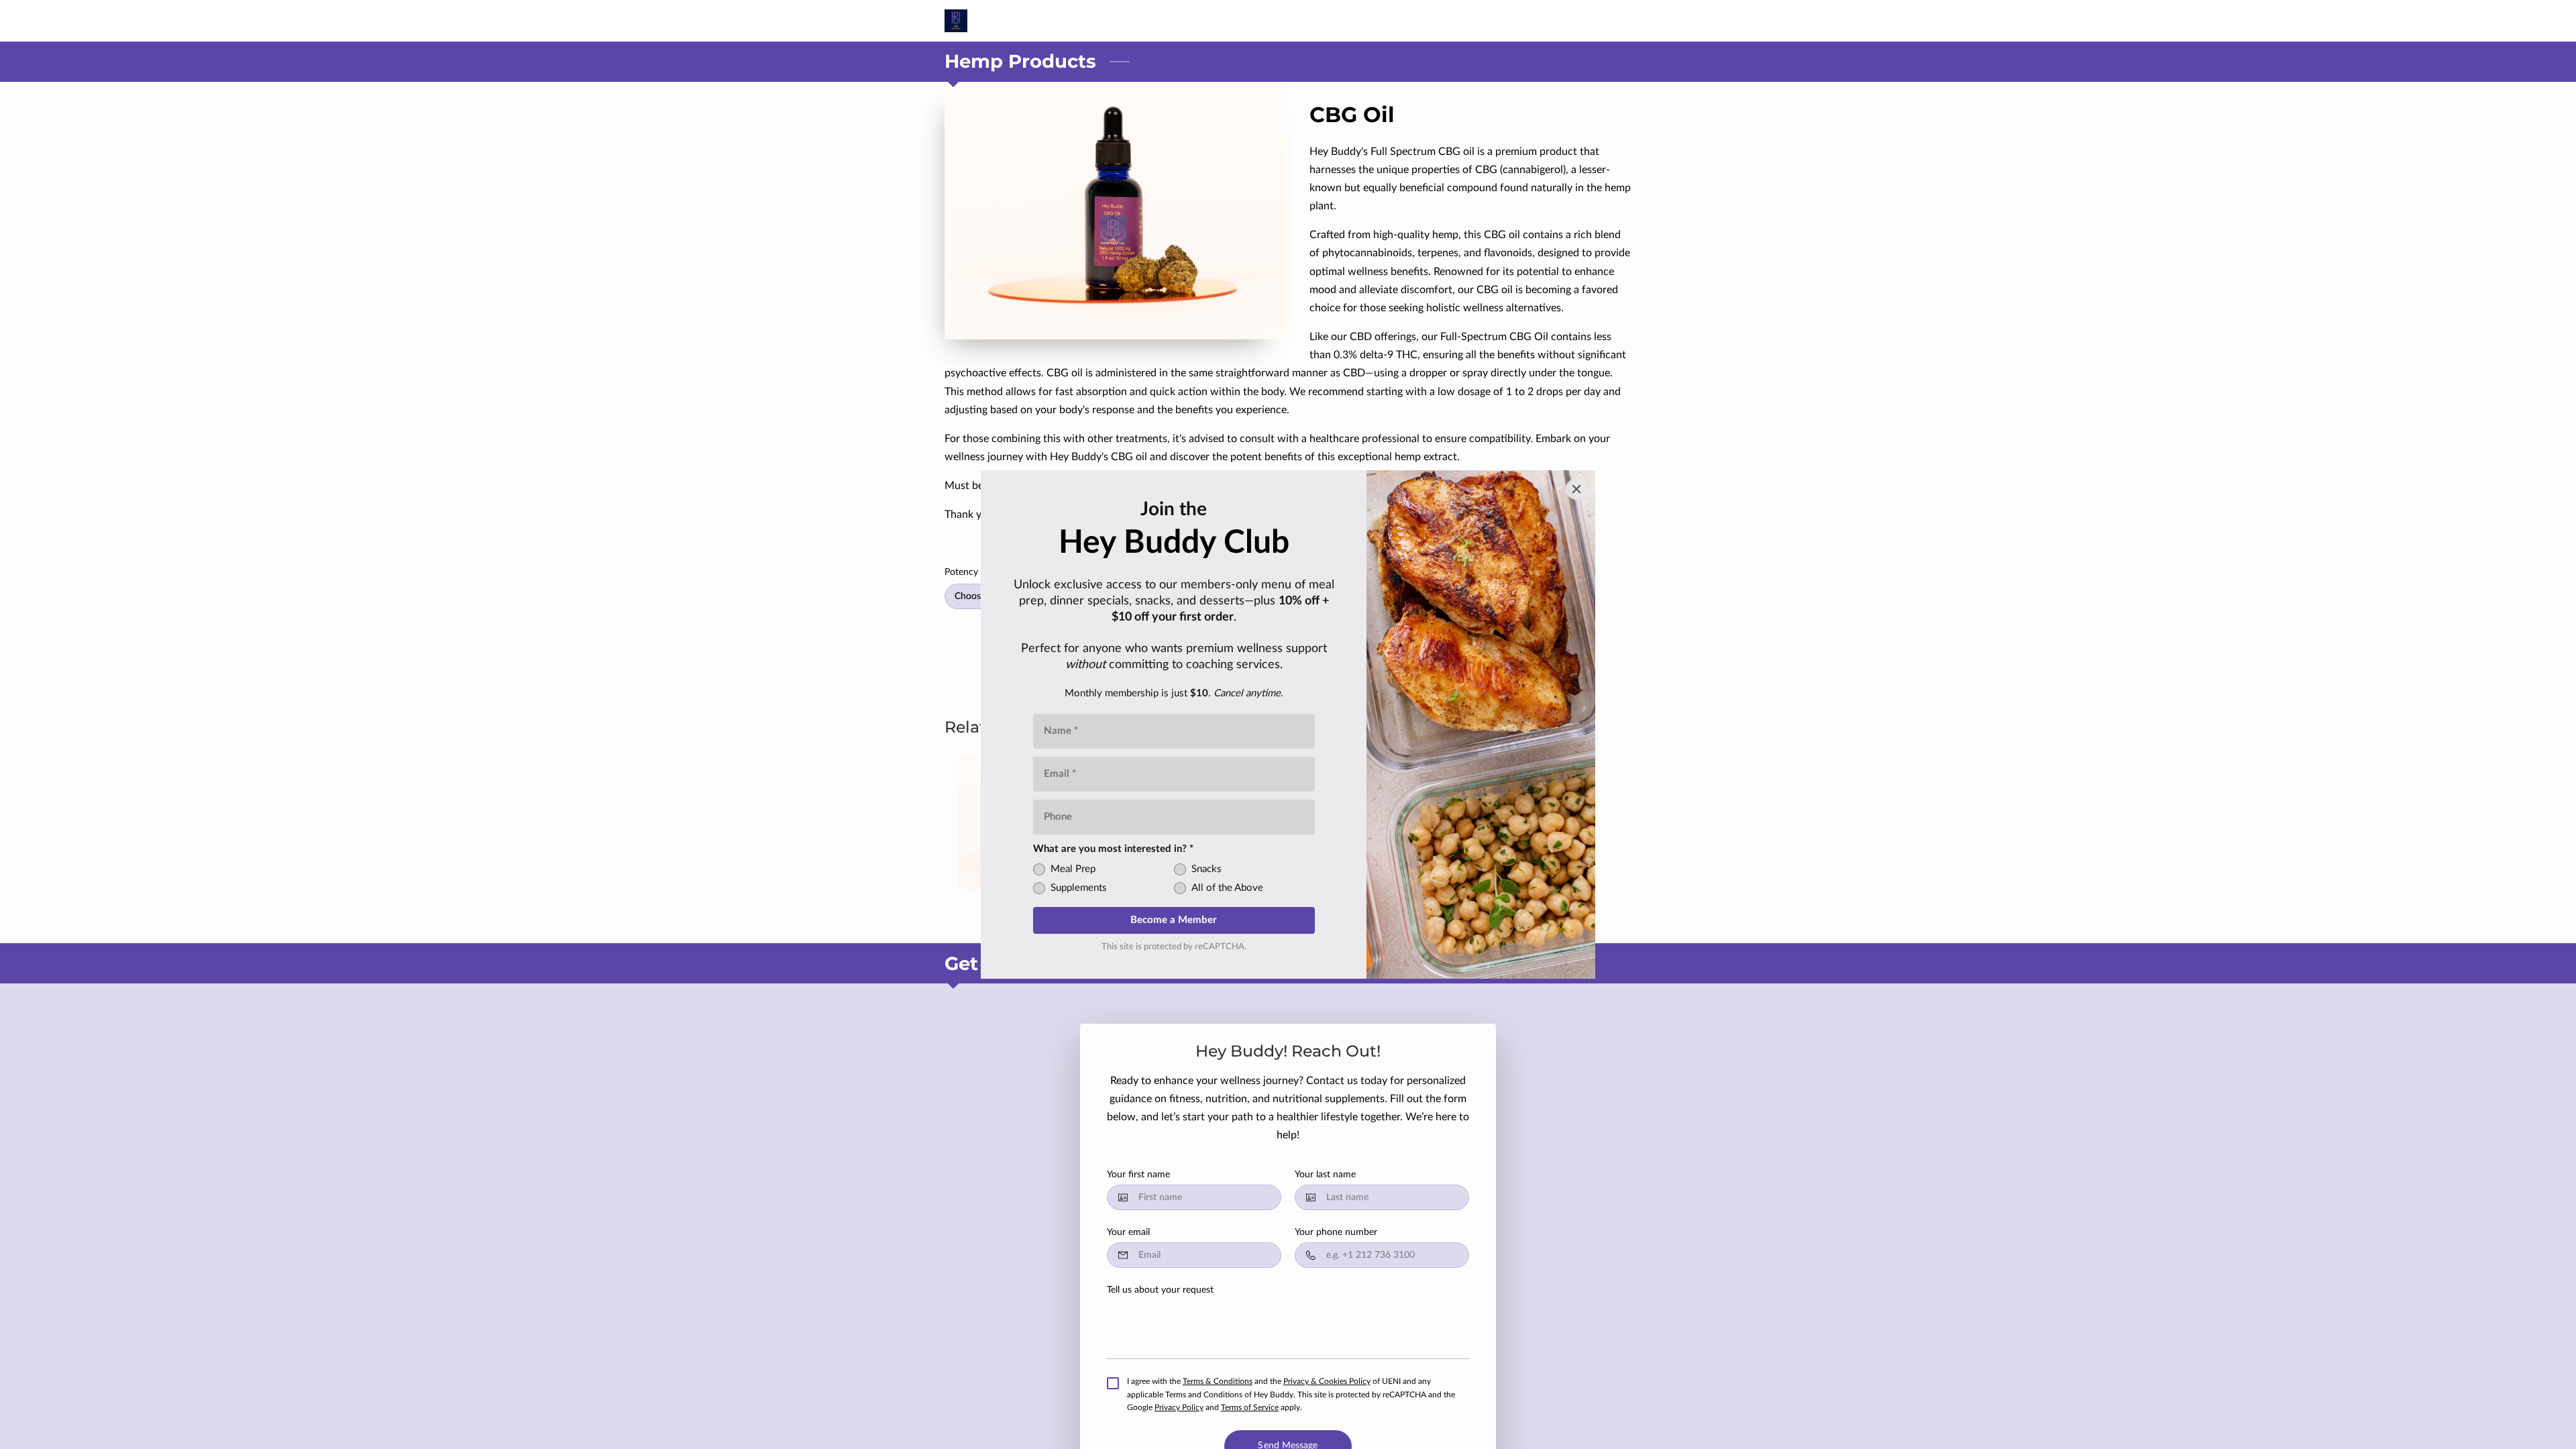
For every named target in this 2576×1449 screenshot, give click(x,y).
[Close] (1576, 489)
